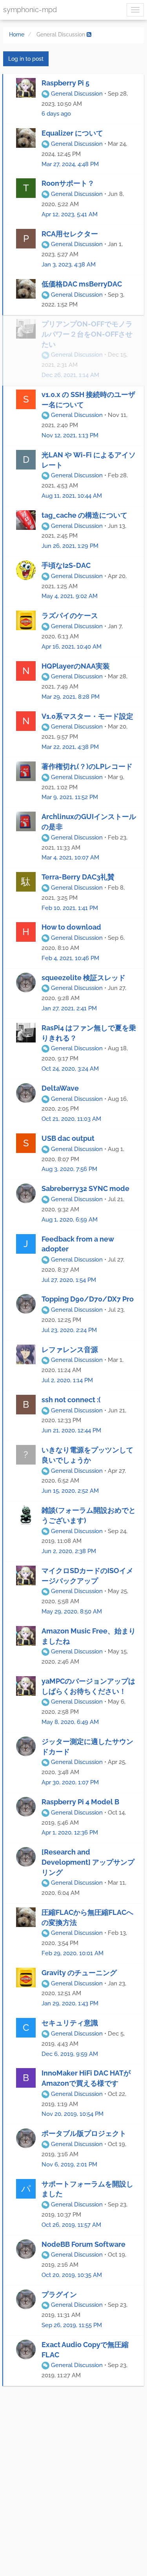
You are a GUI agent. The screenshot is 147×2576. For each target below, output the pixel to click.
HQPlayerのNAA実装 (76, 666)
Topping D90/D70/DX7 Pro (88, 1299)
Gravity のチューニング (79, 1973)
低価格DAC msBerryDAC (82, 284)
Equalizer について (72, 133)
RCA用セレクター (70, 234)
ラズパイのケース (70, 615)
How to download (71, 927)
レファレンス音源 (70, 1350)
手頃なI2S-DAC (66, 565)
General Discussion (76, 94)
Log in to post (26, 59)
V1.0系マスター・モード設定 (87, 716)
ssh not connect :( (71, 1400)
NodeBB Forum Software (83, 2244)
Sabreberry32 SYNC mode (85, 1188)
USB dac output (68, 1138)
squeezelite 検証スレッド (83, 978)
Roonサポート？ (68, 183)
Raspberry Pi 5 (65, 83)
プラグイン (59, 2294)
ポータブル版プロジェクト (84, 2133)
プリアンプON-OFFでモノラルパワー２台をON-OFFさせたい (87, 334)
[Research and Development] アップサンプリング (88, 1862)
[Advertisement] (73, 2477)
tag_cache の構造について (84, 515)
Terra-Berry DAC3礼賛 (78, 877)
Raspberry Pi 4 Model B (80, 1802)
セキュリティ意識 (70, 2023)
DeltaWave (60, 1088)
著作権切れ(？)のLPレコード (87, 766)
